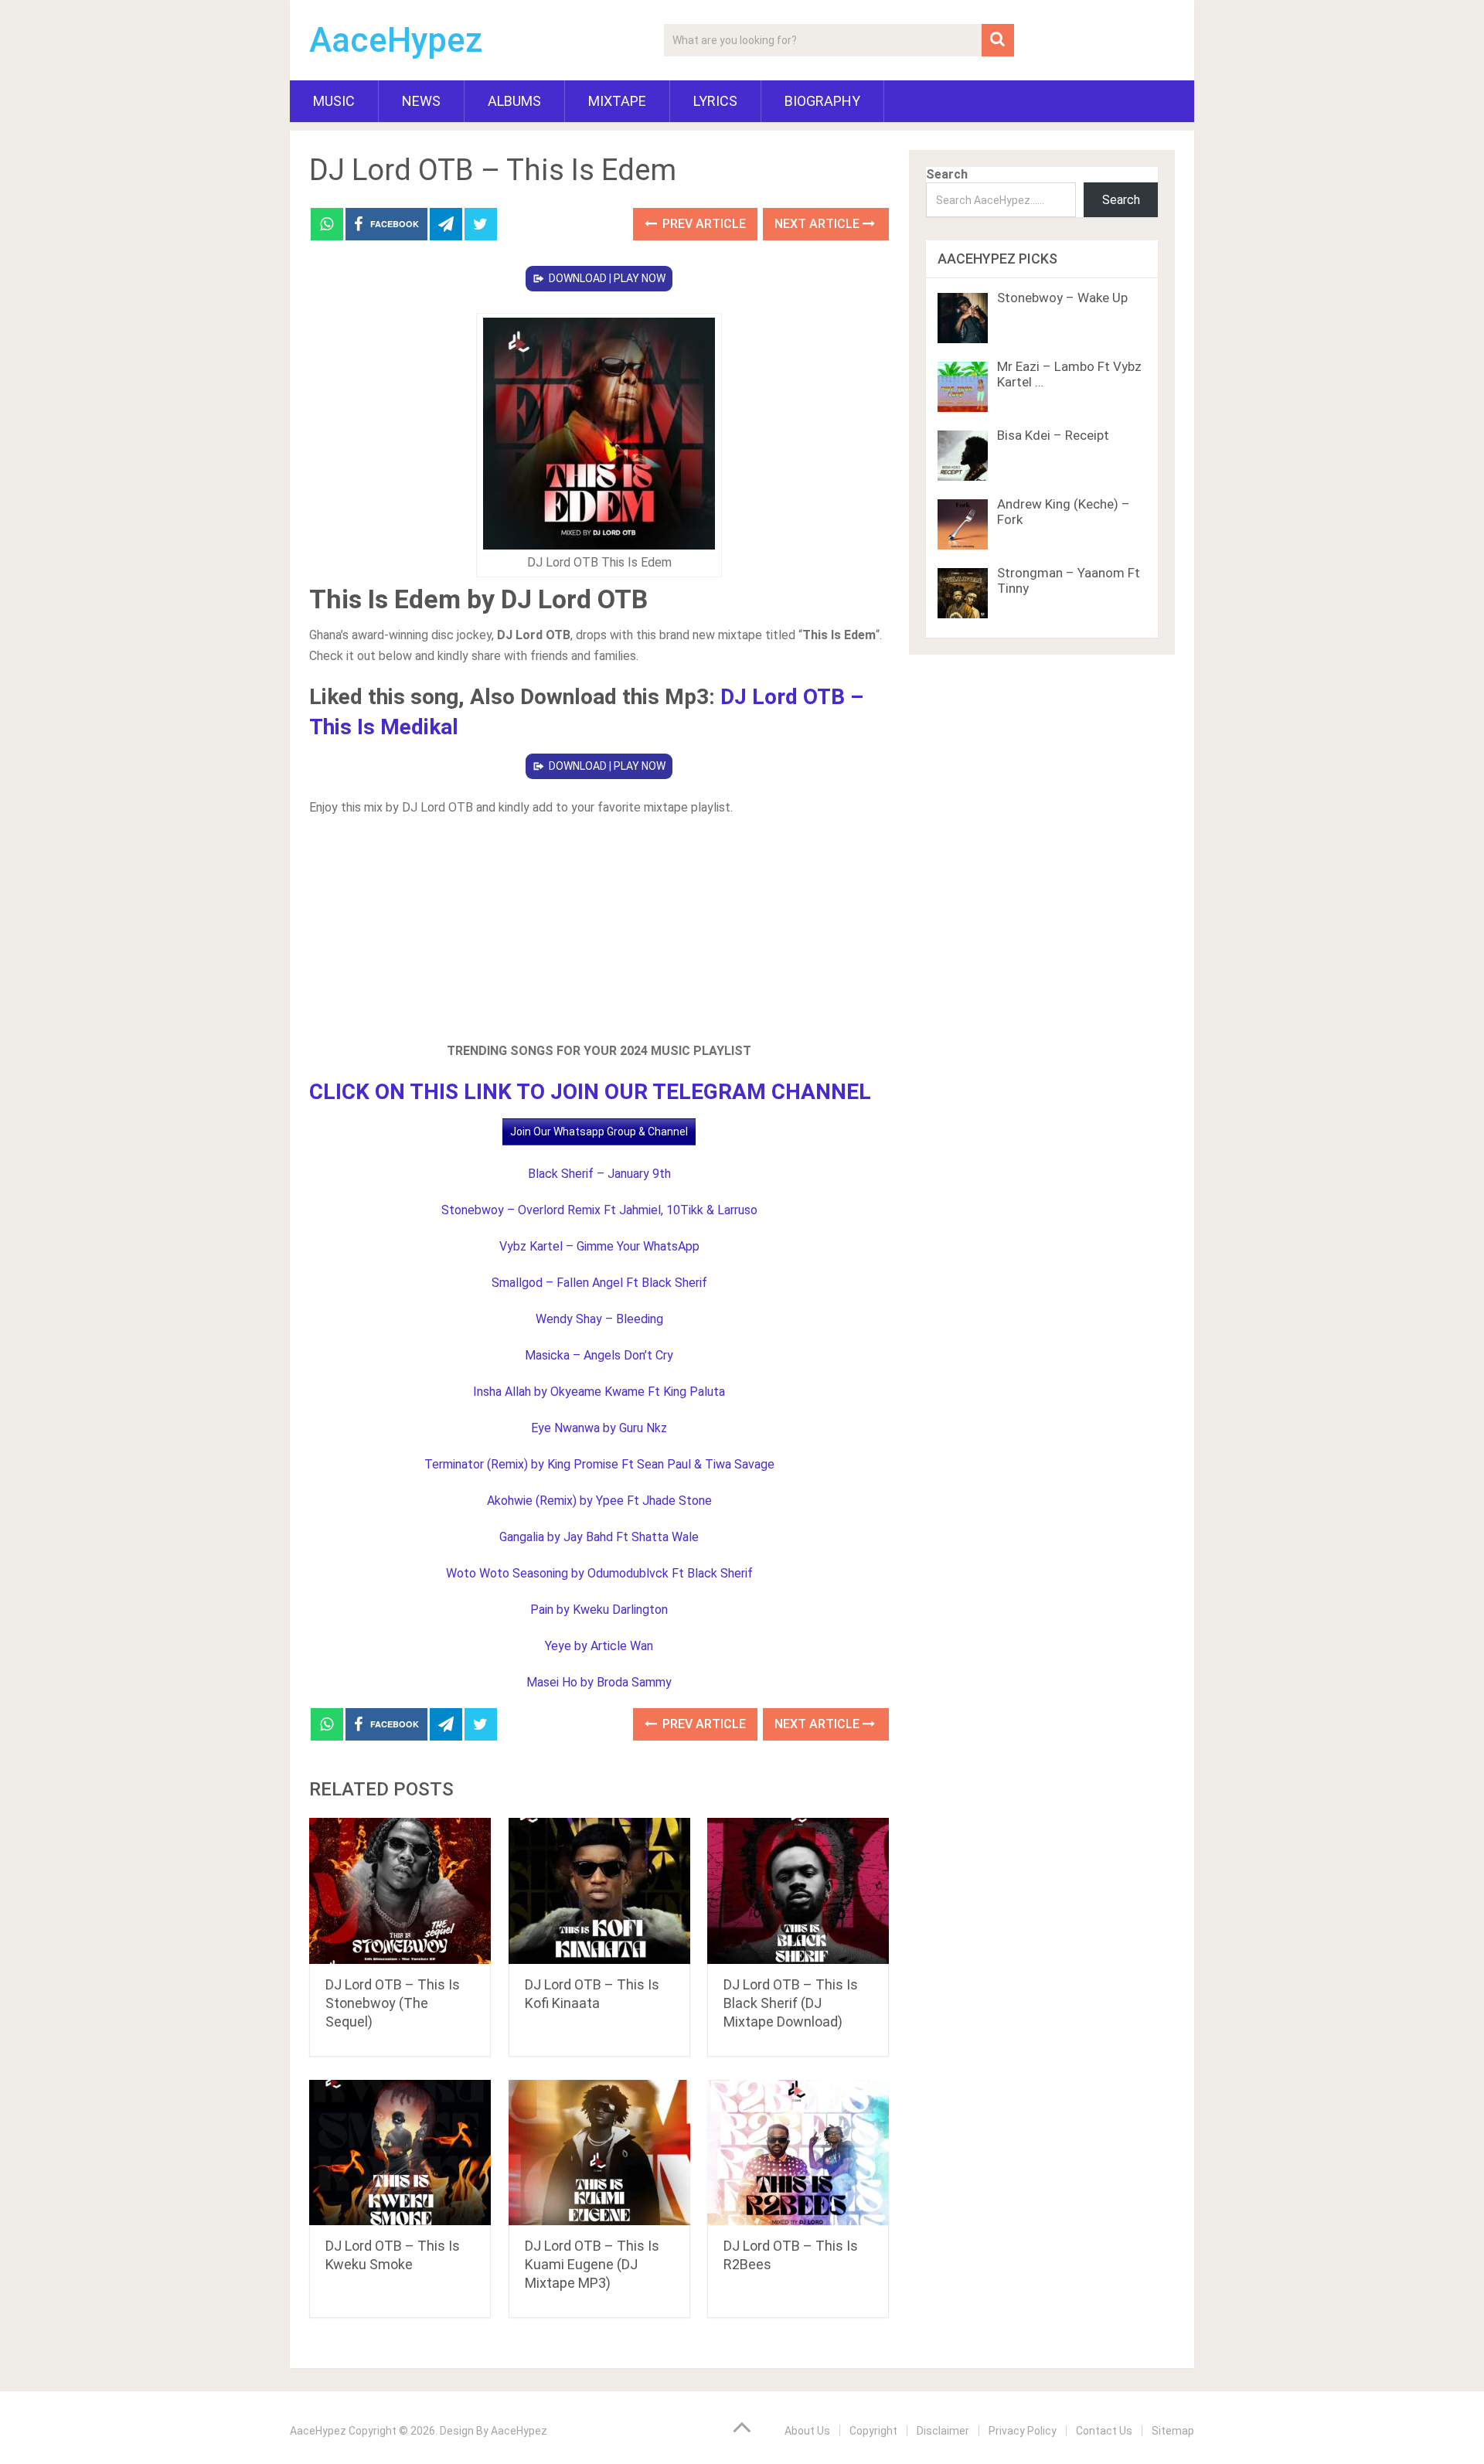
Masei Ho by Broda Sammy (599, 1682)
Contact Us (1104, 2431)
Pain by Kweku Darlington (599, 1610)
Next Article (819, 224)
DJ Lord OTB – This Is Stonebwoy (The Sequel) (393, 2003)
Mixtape (617, 101)
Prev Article (703, 224)
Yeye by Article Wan (599, 1646)
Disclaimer (943, 2431)
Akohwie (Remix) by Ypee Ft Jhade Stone (599, 1501)
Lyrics (715, 101)
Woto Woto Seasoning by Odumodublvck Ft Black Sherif (599, 1573)
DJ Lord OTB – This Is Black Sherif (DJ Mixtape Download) (791, 2003)
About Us (807, 2431)
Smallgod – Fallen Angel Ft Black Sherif (599, 1283)
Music (334, 101)
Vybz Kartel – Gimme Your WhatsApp (599, 1246)
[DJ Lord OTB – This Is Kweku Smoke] (400, 2153)
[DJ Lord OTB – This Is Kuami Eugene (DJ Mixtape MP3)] (599, 2153)
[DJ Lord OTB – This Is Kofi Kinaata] (599, 1891)
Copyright (873, 2431)
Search (947, 174)
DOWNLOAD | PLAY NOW (607, 278)
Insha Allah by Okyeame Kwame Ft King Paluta (599, 1392)
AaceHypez (396, 40)
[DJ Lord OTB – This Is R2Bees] (798, 2153)
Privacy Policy (1023, 2431)
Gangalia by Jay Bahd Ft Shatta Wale (599, 1537)
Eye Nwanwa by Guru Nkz (599, 1428)
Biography (822, 101)
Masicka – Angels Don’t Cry (599, 1355)
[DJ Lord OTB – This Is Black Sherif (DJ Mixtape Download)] (798, 1891)
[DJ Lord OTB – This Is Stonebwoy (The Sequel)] (400, 1891)
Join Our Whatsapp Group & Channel (599, 1132)
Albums (514, 101)
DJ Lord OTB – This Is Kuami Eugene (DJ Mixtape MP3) (592, 2264)
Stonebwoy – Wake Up (1062, 298)
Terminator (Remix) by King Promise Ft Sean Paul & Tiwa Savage (599, 1464)
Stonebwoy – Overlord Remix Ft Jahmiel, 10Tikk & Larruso (599, 1210)
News (421, 101)
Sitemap (1173, 2431)
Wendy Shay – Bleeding (599, 1319)
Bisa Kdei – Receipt (1053, 435)
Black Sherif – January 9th (599, 1174)
